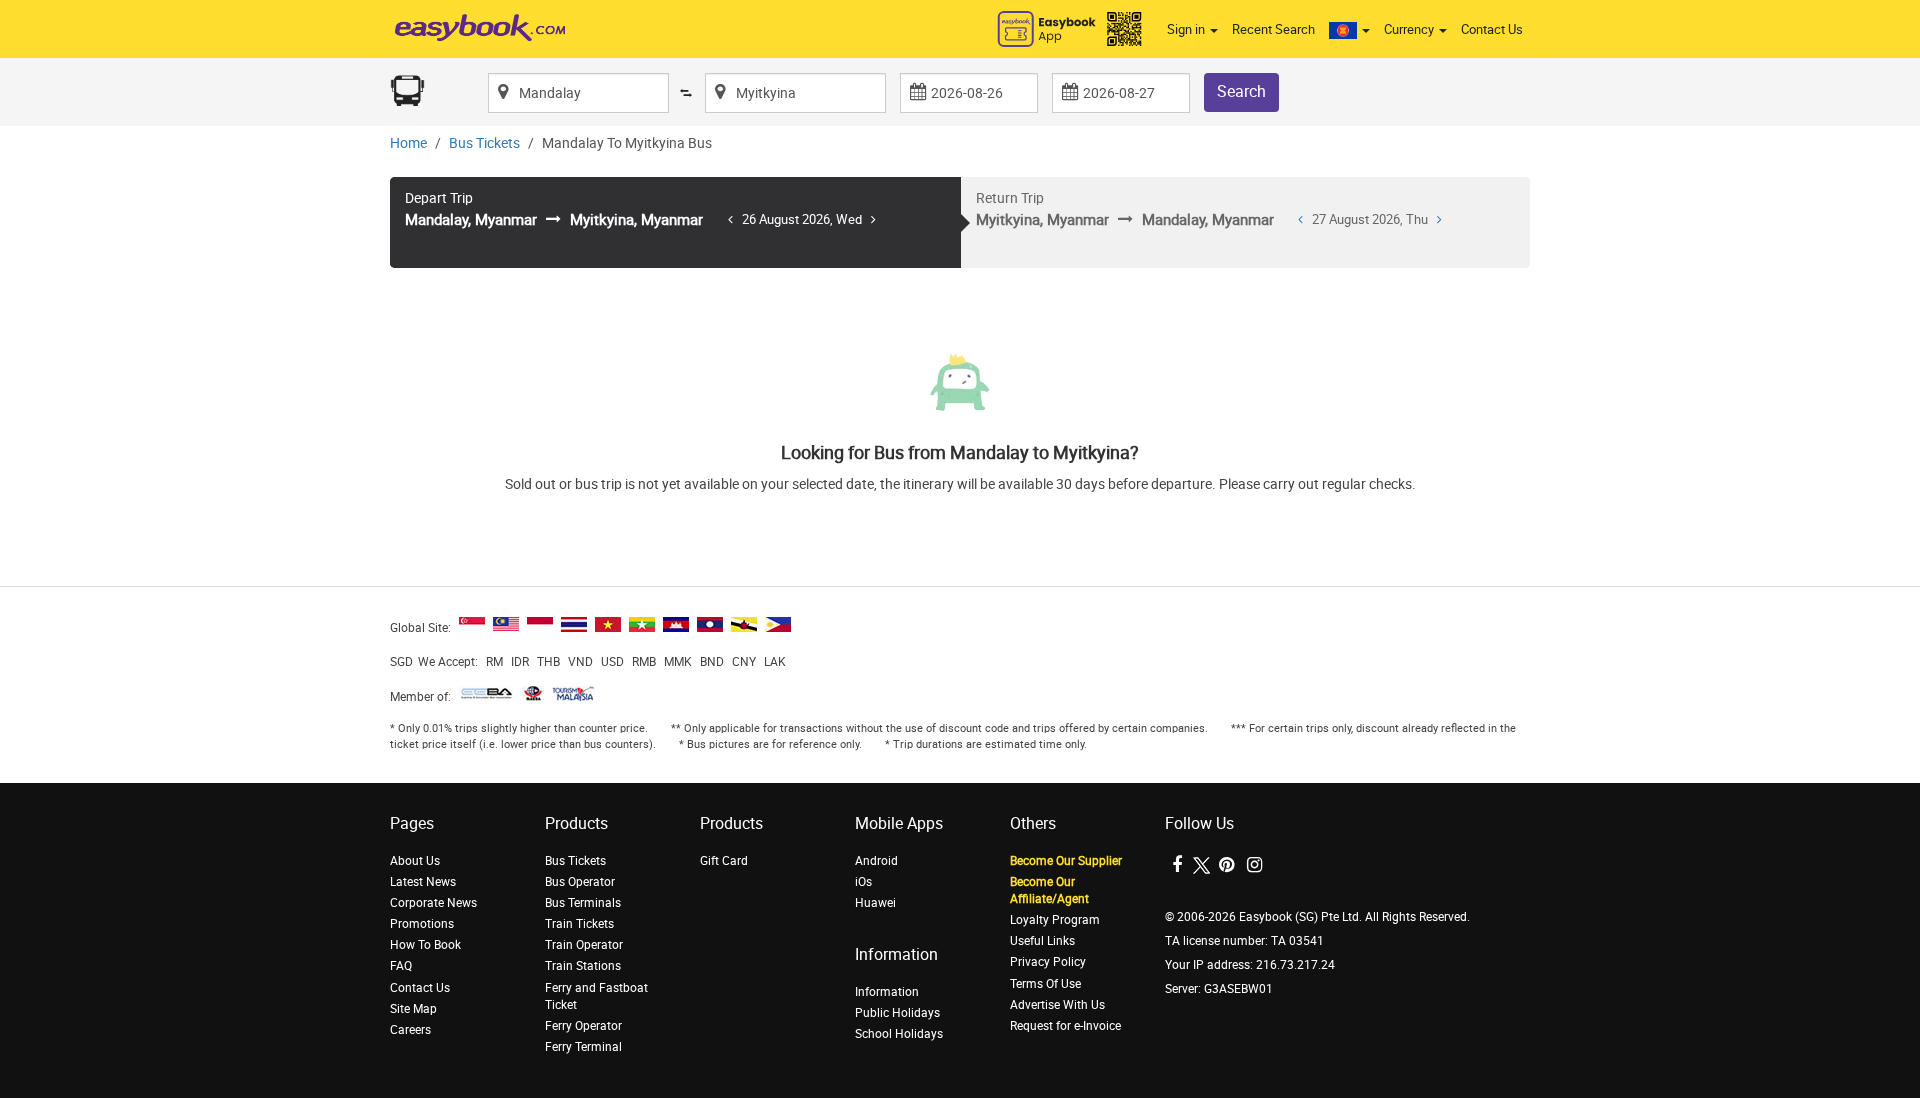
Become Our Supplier (1066, 861)
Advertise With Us (1057, 1005)
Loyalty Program (1055, 920)
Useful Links (1042, 941)
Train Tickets (579, 924)
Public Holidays (897, 1013)
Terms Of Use (1045, 984)
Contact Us (1492, 29)
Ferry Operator (583, 1026)
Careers (410, 1030)
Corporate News (433, 903)
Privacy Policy (1048, 962)
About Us (415, 861)
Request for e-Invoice (1065, 1026)
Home (408, 143)
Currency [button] (1410, 29)
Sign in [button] (1187, 29)
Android (876, 861)
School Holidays (899, 1034)
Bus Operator (580, 882)
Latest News (423, 882)
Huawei (875, 903)
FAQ (401, 966)
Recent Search (1273, 29)
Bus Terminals (583, 903)
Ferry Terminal (583, 1047)
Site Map (413, 1009)
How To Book (425, 945)
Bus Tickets (484, 143)
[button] (1349, 30)
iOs (863, 882)
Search (1241, 91)
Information (887, 992)
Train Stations (583, 966)
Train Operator (584, 945)
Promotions (422, 924)
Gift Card (724, 861)
